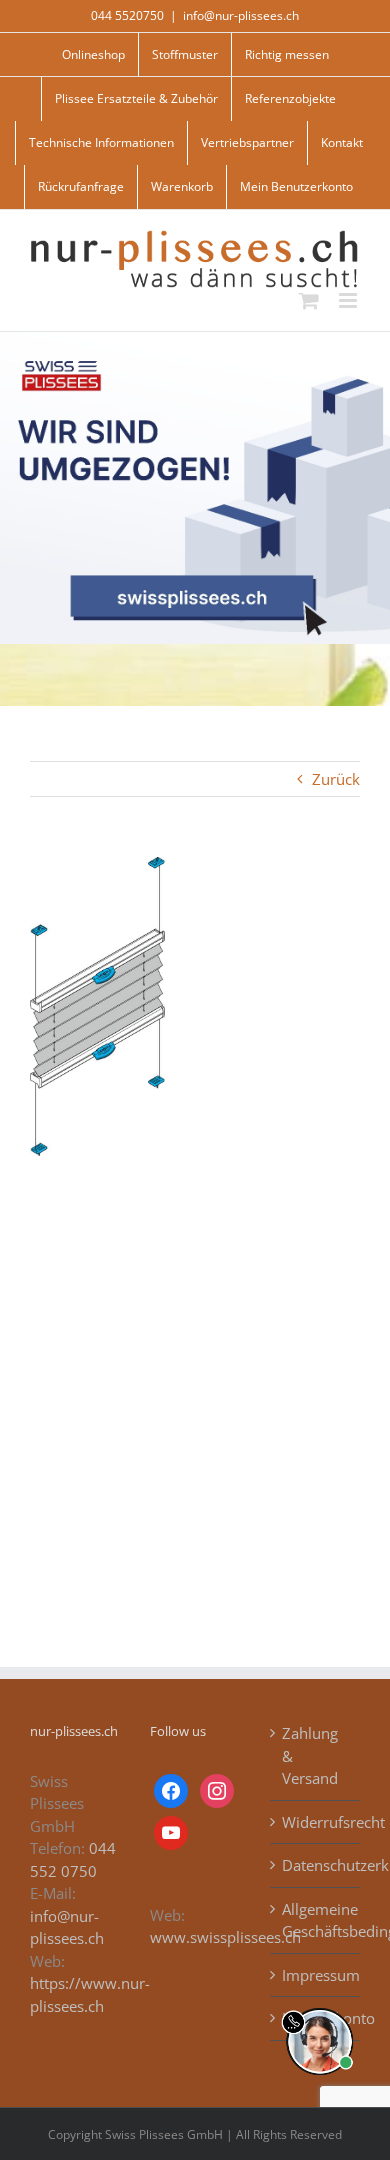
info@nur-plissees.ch (241, 15)
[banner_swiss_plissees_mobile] (195, 339)
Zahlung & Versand (310, 1755)
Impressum (316, 1975)
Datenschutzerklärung (316, 1865)
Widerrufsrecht (316, 1822)
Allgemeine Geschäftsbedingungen (316, 1920)
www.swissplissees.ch (225, 1937)
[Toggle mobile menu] (349, 300)
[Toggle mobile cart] (309, 300)
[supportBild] (319, 2004)
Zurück (336, 779)
